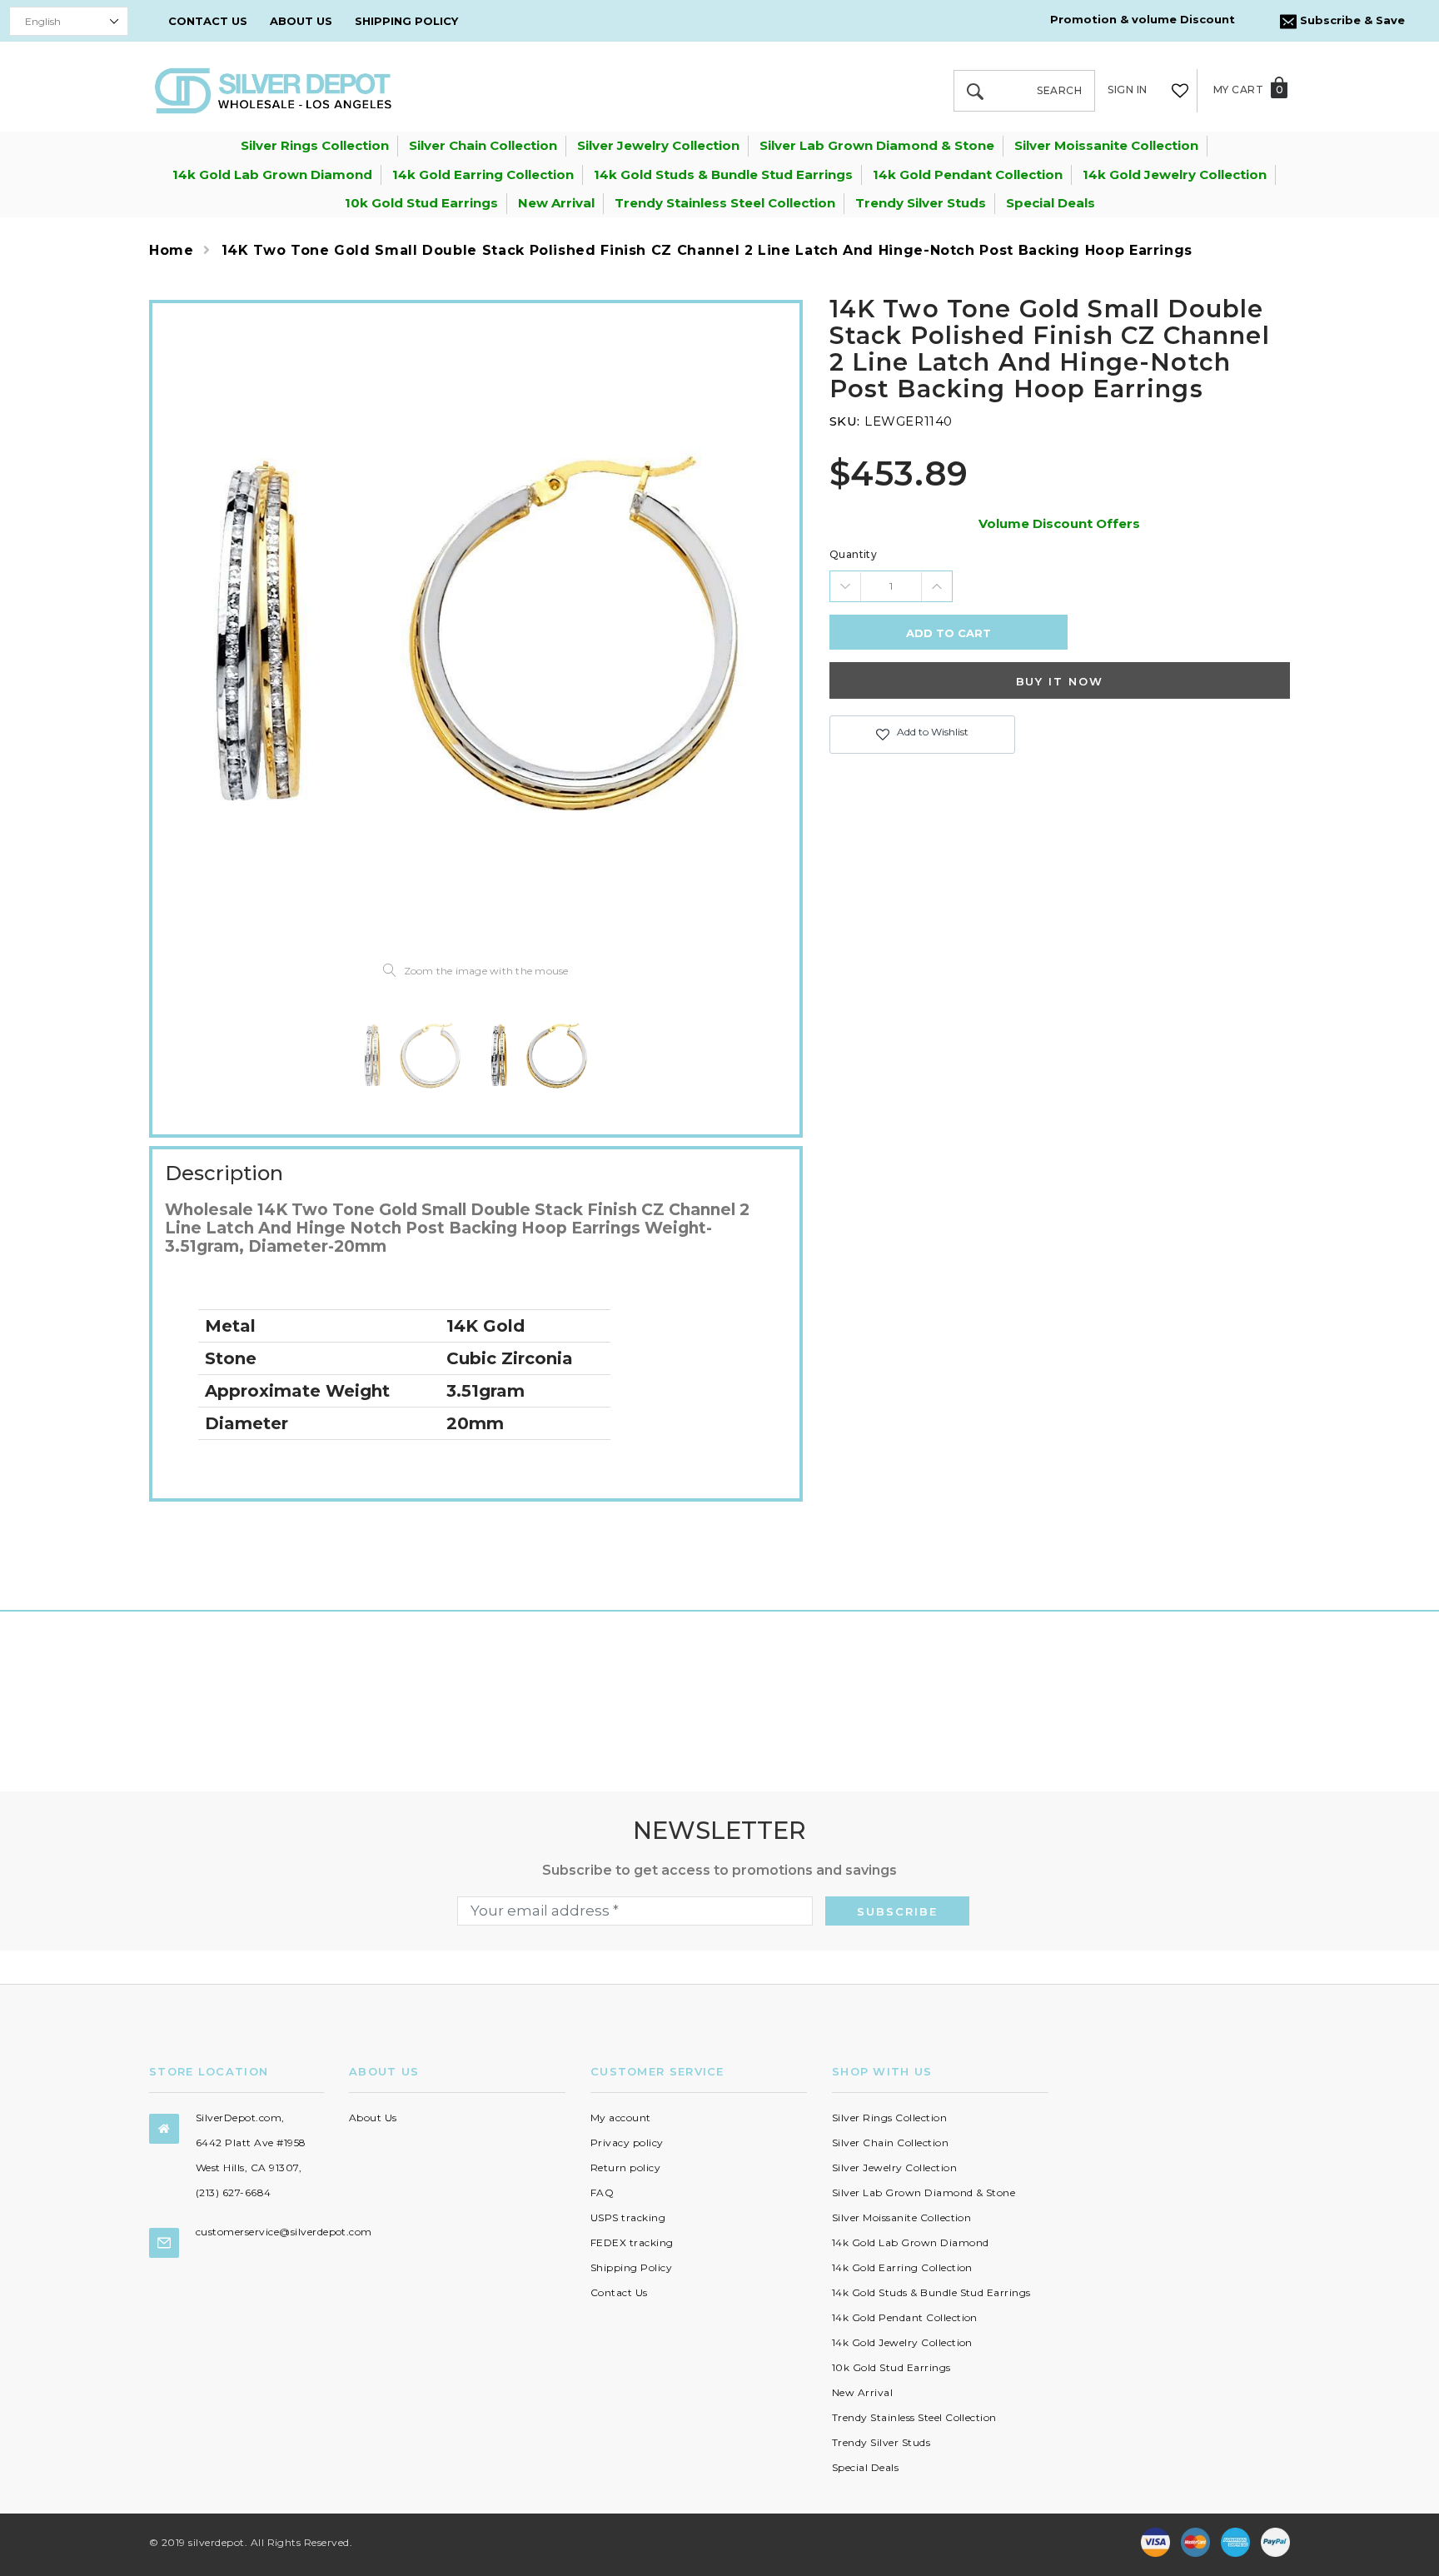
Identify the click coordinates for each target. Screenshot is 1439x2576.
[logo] (273, 90)
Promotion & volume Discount (1143, 19)
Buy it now (1060, 681)
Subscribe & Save (1351, 20)
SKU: (845, 421)
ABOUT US (301, 21)
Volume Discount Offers (1059, 523)
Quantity (854, 554)
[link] (412, 1054)
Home (172, 250)
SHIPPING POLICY (406, 21)
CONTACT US (208, 21)
